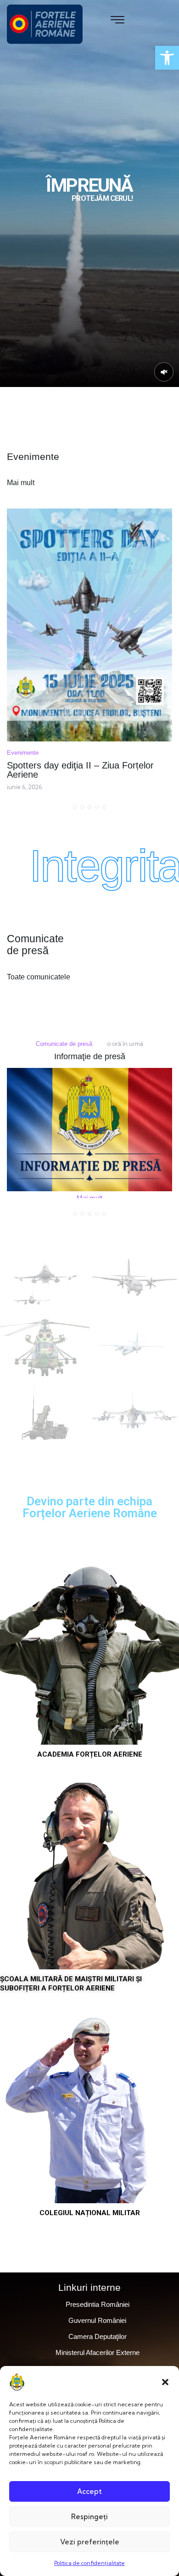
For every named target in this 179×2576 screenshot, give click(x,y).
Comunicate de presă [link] (137, 1044)
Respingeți (89, 2517)
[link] (167, 58)
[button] (165, 2382)
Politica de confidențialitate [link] (89, 2563)
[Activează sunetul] (164, 372)
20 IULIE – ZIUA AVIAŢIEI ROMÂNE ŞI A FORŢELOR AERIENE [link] (87, 647)
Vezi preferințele (90, 2542)
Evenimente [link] (23, 630)
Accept (89, 2491)
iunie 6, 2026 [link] (24, 664)
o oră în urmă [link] (22, 1044)
